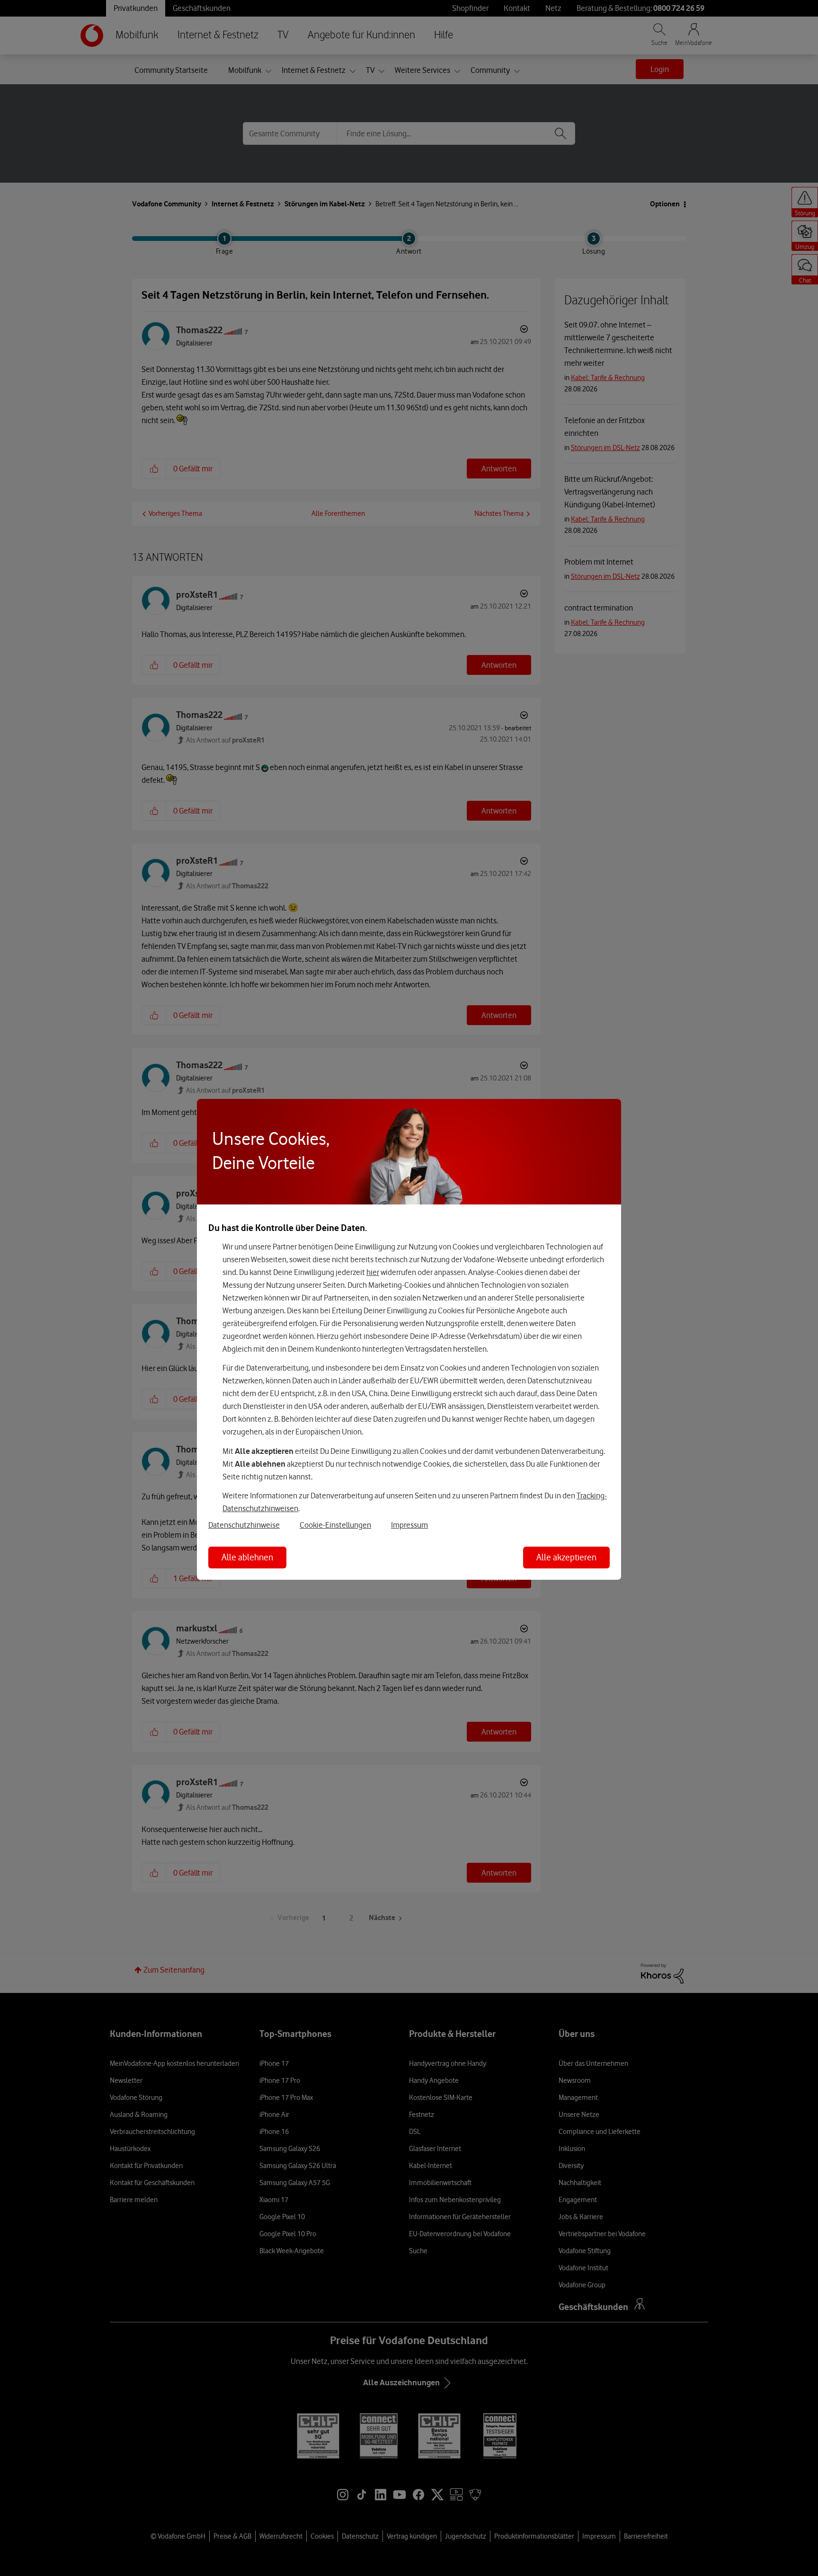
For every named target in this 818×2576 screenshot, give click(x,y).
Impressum (409, 1525)
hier (373, 1272)
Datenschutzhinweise (244, 1525)
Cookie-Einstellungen (335, 1525)
